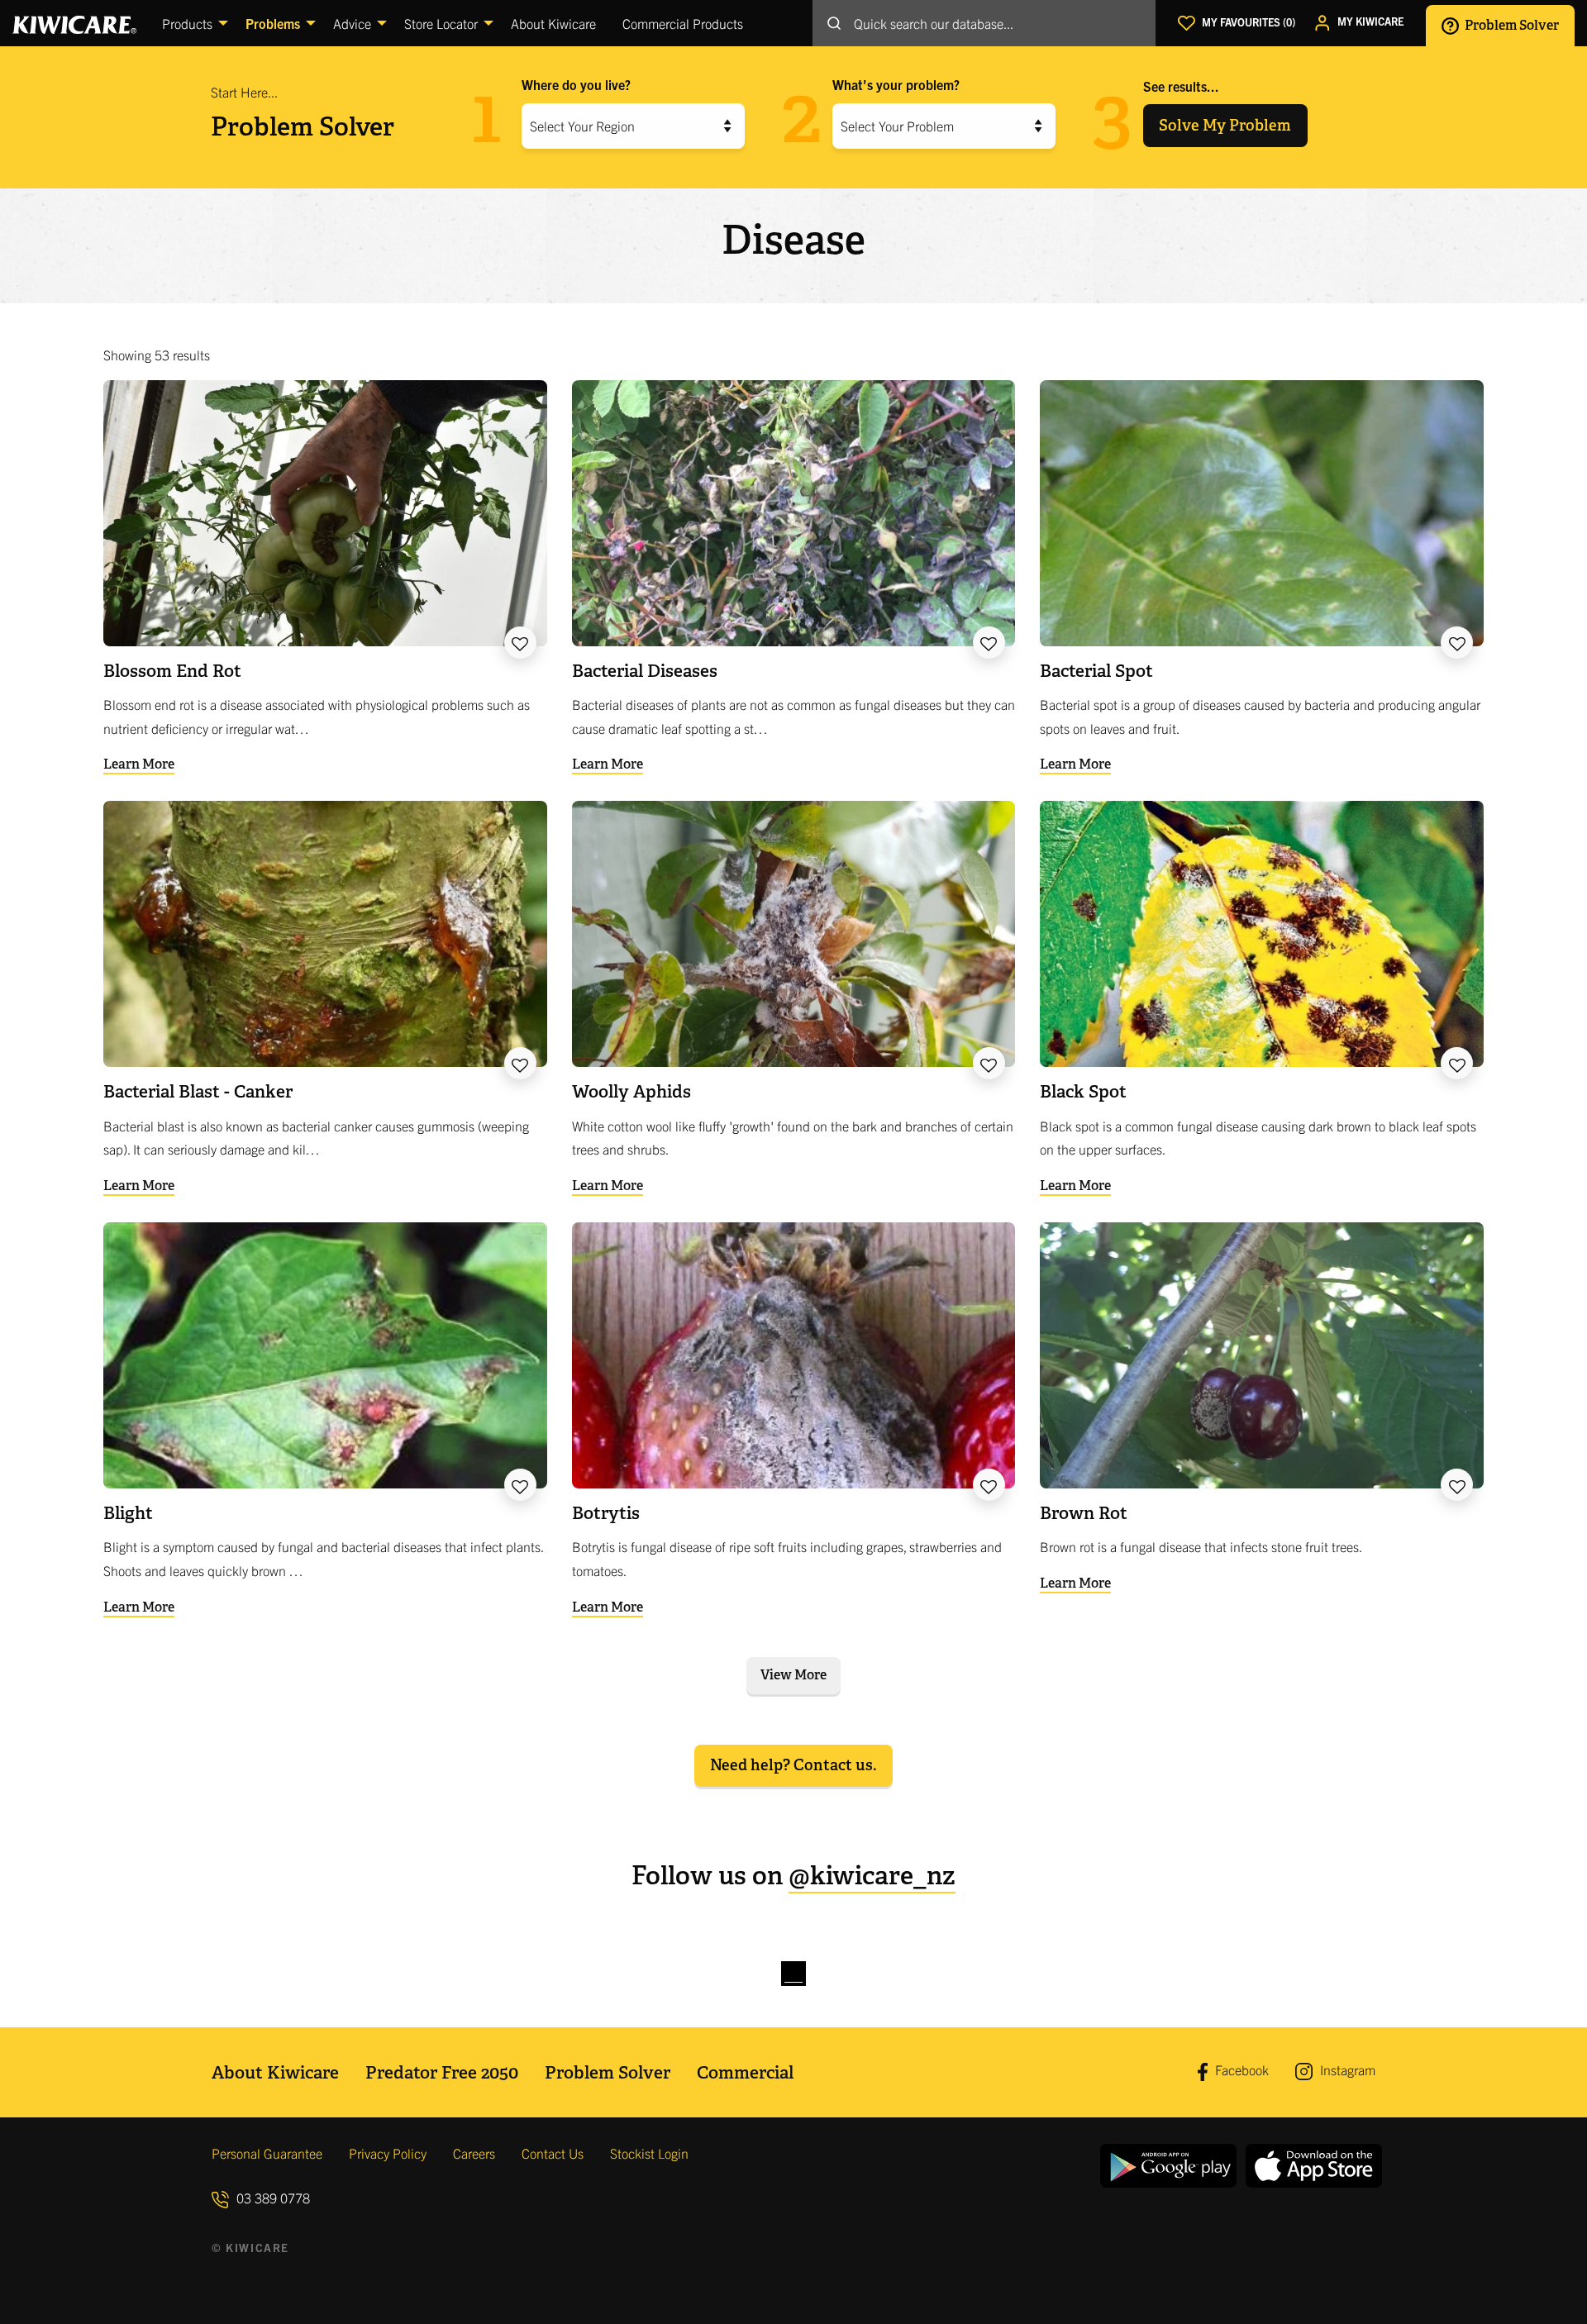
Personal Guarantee (267, 2153)
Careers (474, 2153)
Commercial (745, 2072)
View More (793, 1675)
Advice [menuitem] (352, 23)
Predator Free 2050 (442, 2072)
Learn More (139, 764)
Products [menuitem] (187, 23)
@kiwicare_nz (872, 1876)
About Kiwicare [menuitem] (553, 23)
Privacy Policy (388, 2153)
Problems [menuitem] (273, 23)
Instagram (1346, 2069)
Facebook (1240, 2069)
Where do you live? (576, 84)
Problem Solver (1511, 24)
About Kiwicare (275, 2072)
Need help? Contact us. (793, 1765)
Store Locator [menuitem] (441, 23)
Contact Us (553, 2153)
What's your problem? (896, 84)
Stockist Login (649, 2153)
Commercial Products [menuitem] (683, 23)
